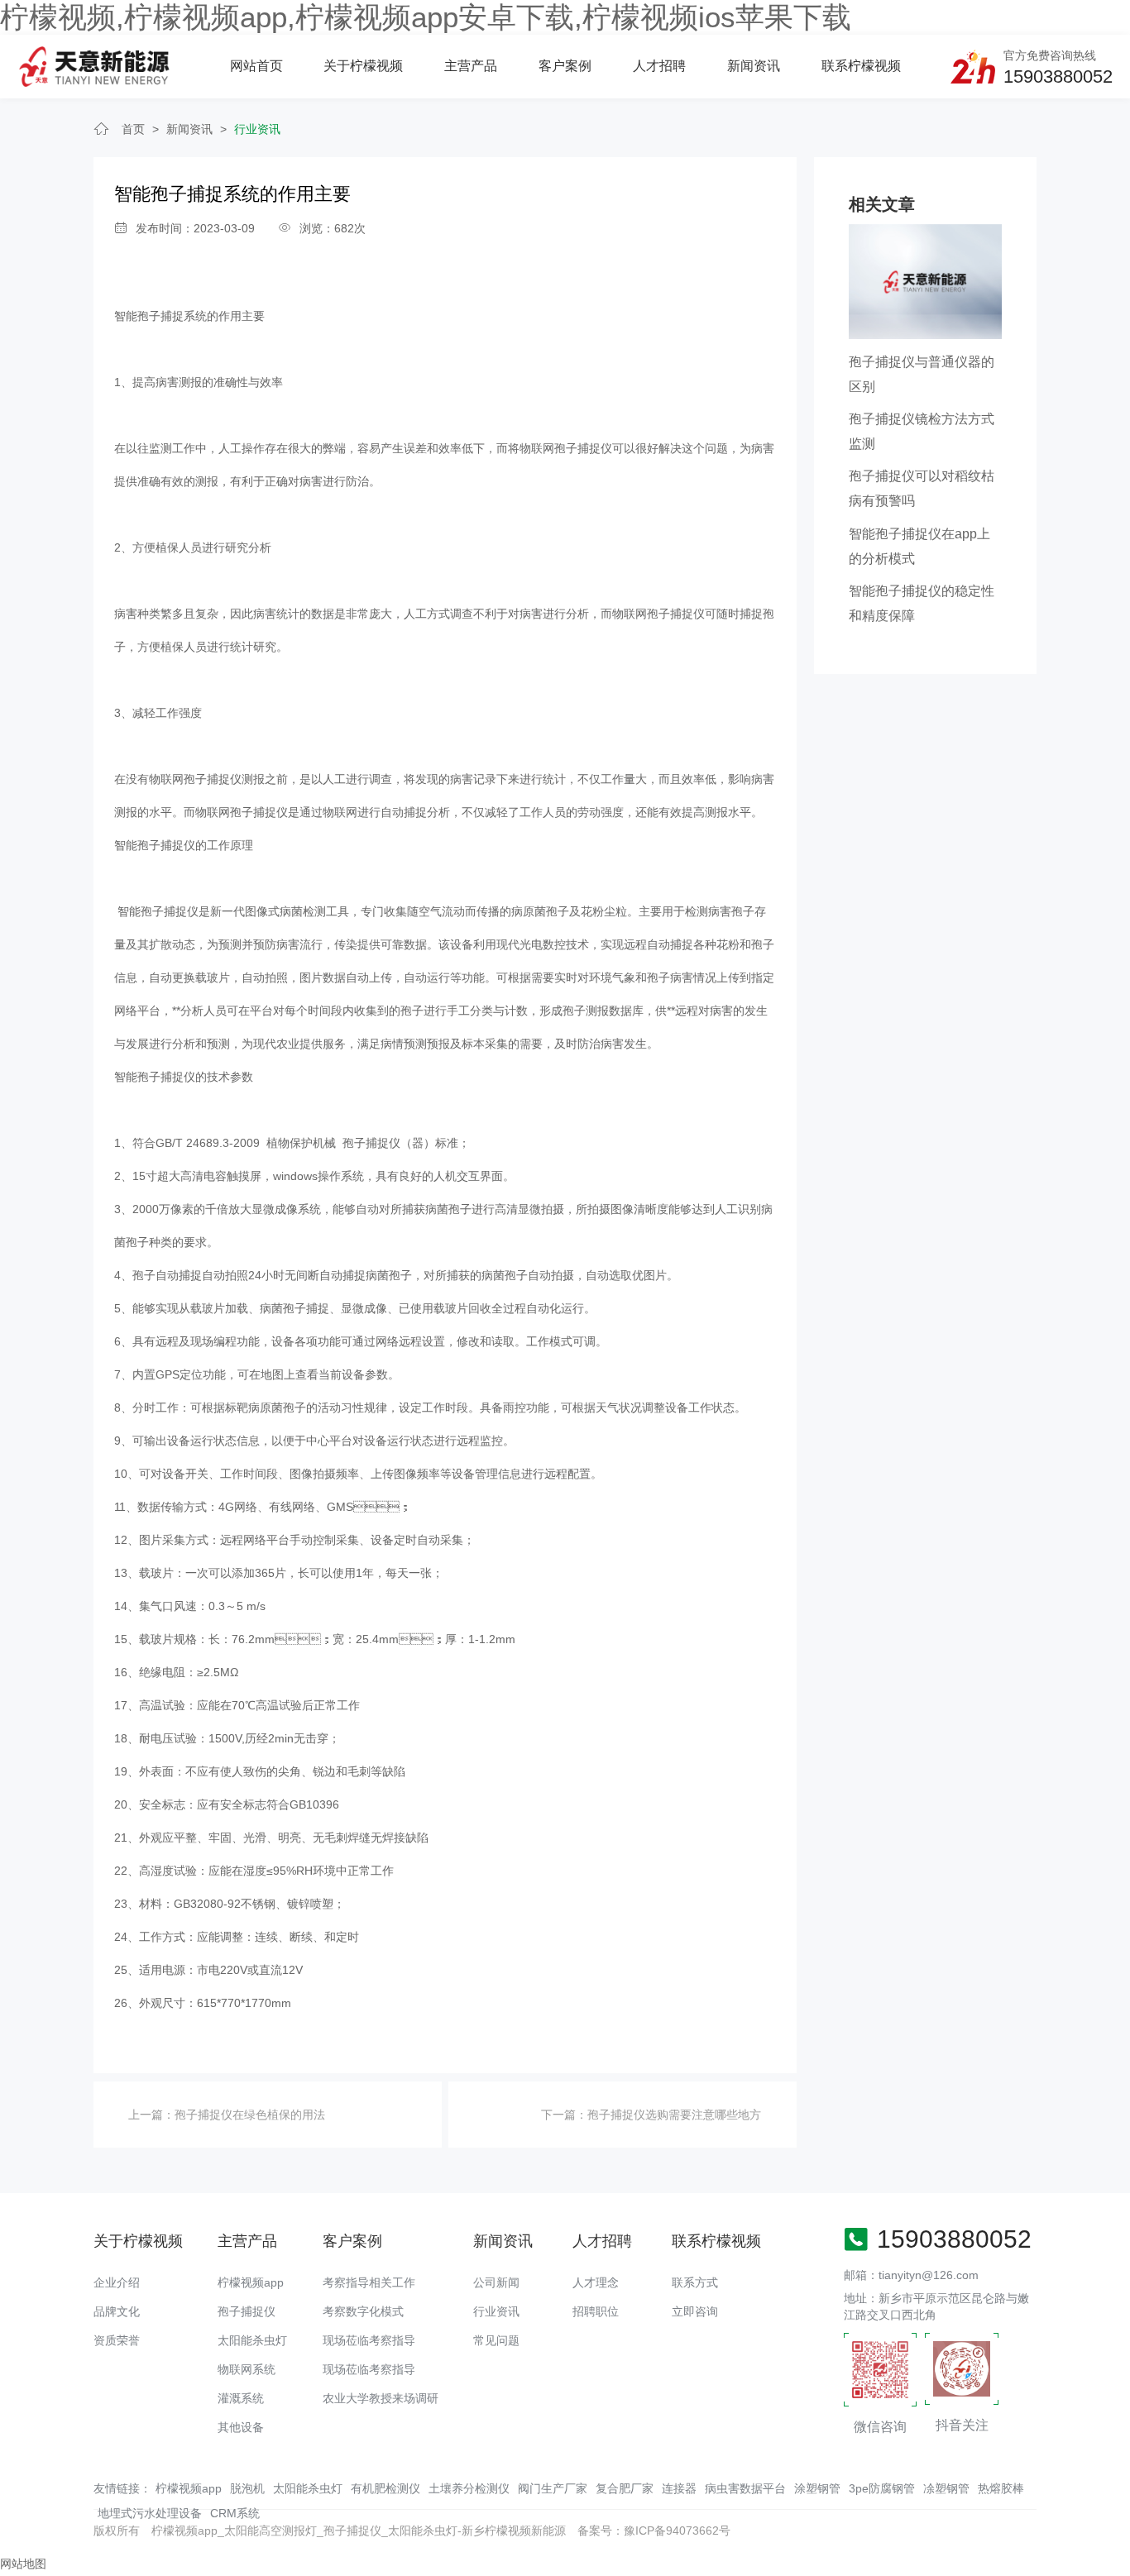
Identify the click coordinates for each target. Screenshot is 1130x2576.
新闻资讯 (754, 66)
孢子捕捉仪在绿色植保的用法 (250, 2115)
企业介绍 (117, 2282)
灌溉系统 (241, 2398)
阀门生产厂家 (553, 2488)
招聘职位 (596, 2311)
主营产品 (471, 66)
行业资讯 (257, 129)
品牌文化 (117, 2311)
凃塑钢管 (946, 2488)
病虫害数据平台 (745, 2488)
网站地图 (23, 2564)
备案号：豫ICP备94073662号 (654, 2531)
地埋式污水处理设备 (150, 2513)
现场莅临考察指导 (369, 2340)
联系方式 (695, 2282)
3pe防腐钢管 (882, 2488)
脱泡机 (247, 2488)
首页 (133, 129)
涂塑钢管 (817, 2488)
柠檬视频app (251, 2282)
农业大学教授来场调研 (381, 2398)
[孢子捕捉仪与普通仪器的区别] (925, 280)
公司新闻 (496, 2282)
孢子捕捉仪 (247, 2311)
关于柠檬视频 (363, 66)
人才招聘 (659, 66)
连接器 (679, 2488)
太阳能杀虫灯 (252, 2340)
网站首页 (256, 66)
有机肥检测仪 (385, 2488)
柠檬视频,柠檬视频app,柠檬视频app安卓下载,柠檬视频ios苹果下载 (426, 17)
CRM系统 (235, 2513)
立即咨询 (695, 2311)
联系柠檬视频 (861, 66)
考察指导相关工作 (369, 2282)
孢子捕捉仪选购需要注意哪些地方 (674, 2115)
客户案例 (565, 66)
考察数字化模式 (363, 2311)
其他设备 (241, 2427)
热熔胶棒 (1001, 2488)
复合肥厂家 (625, 2488)
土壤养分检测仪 (469, 2488)
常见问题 (496, 2340)
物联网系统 (247, 2369)
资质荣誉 (117, 2340)
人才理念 (596, 2282)
